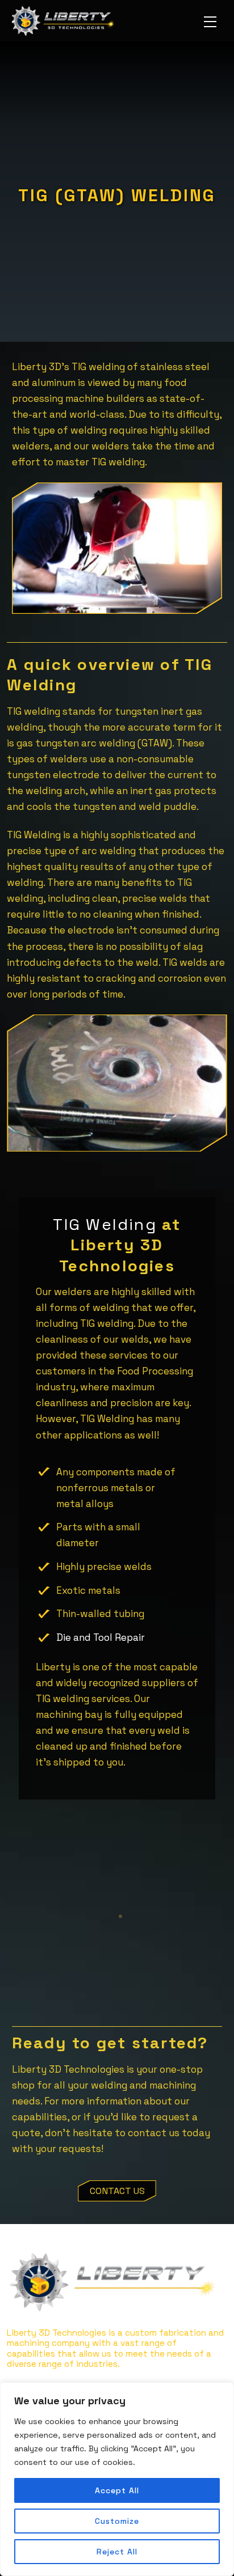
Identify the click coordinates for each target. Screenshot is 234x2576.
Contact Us (117, 2191)
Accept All (117, 2490)
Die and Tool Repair (101, 1637)
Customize (117, 2521)
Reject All (117, 2552)
